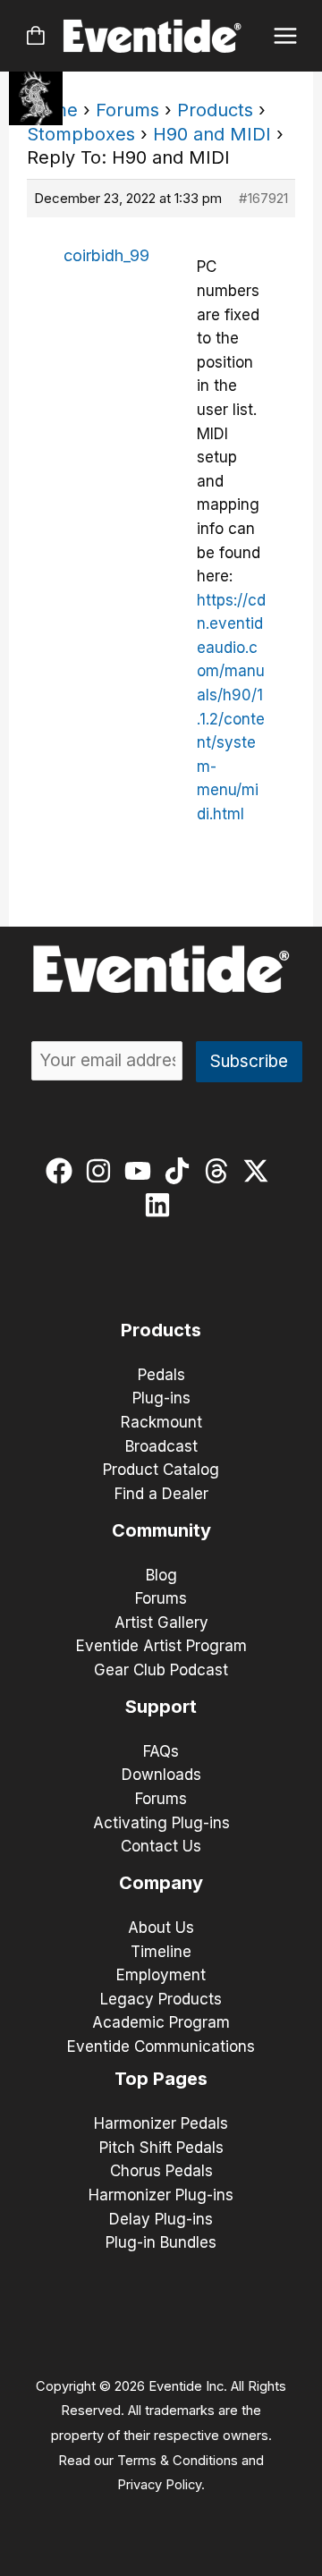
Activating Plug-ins (161, 1823)
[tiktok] (181, 1171)
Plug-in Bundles (161, 2242)
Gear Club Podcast (161, 1670)
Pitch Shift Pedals (161, 2148)
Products (215, 110)
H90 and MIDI (212, 134)
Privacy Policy (159, 2485)
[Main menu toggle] (286, 36)
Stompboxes (81, 134)
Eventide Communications (161, 2046)
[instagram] (102, 1171)
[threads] (220, 1171)
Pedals (161, 1375)
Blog (161, 1575)
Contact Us (161, 1846)
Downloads (161, 1775)
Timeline (161, 1952)
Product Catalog (161, 1470)
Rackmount (161, 1422)
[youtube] (142, 1171)
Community (161, 1530)
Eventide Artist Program (161, 1646)
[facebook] (63, 1171)
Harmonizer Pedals (161, 2123)
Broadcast (161, 1446)
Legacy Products (161, 1999)
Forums (127, 110)
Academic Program (161, 2022)
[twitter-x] (260, 1171)
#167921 (263, 198)
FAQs (161, 1751)
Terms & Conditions (178, 2461)
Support (161, 1707)
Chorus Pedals (161, 2171)
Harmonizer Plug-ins (161, 2195)
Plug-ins (161, 1398)
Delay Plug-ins (161, 2219)
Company (161, 1883)
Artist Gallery (161, 1623)
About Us (161, 1928)
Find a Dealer (161, 1494)
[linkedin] (161, 1205)
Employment (161, 1975)
